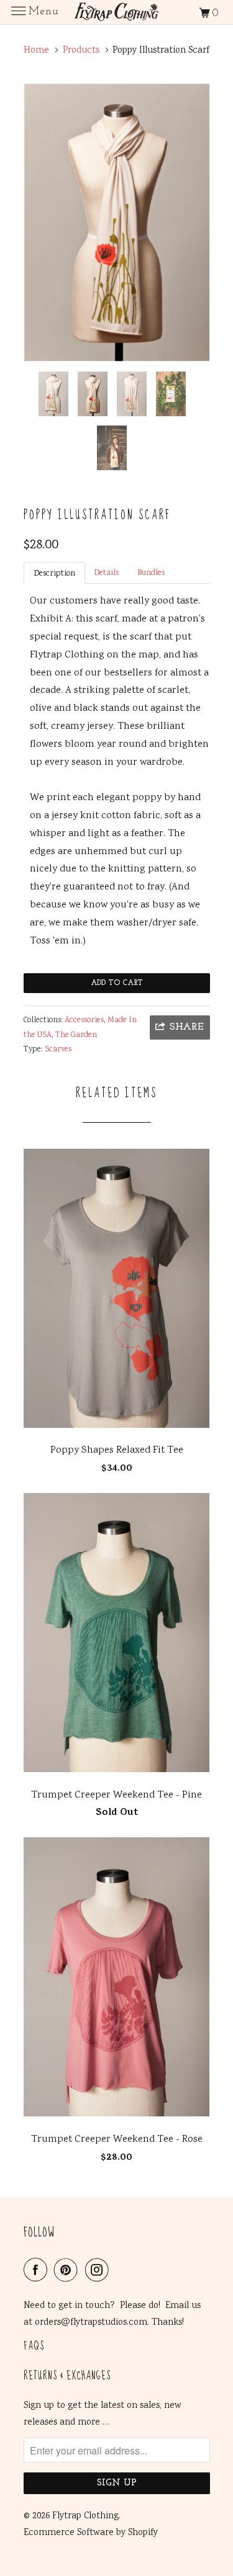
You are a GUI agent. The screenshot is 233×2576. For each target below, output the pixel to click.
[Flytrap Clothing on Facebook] (38, 2271)
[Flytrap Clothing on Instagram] (99, 2271)
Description (54, 574)
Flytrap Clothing (85, 2516)
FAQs (34, 2347)
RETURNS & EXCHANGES (67, 2377)
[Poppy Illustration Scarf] (117, 222)
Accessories (84, 1021)
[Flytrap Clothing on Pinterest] (68, 2271)
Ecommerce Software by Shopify (91, 2533)
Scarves (58, 1050)
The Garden (76, 1036)
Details (106, 573)
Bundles (151, 573)
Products (81, 51)
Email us (183, 2306)
